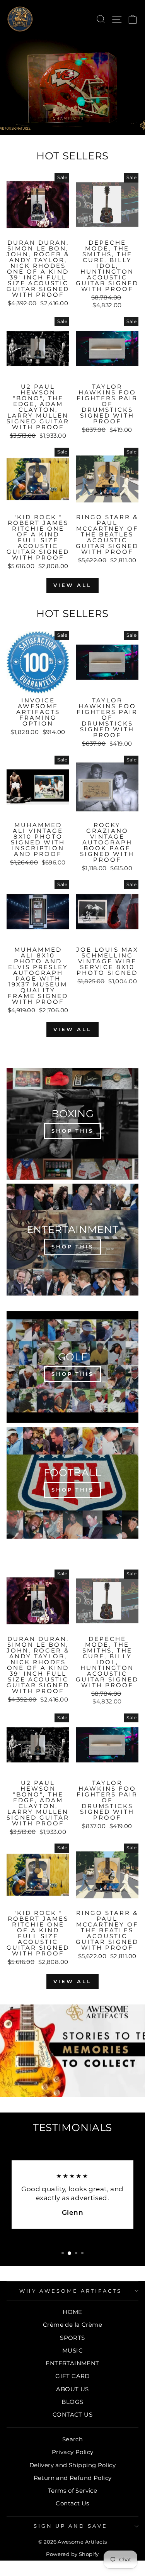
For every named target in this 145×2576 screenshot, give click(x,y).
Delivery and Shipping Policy (73, 2465)
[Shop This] (72, 1124)
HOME (72, 2312)
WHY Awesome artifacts (70, 2291)
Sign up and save (71, 2526)
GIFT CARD (72, 2376)
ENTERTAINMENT (72, 2363)
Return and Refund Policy (73, 2478)
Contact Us (72, 2503)
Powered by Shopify (72, 2554)
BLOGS (72, 2402)
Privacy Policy (73, 2452)
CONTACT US (72, 2414)
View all (72, 585)
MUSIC (72, 2350)
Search (72, 2439)
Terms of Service (73, 2491)
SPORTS (72, 2338)
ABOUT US (72, 2389)
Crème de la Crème (72, 2325)
